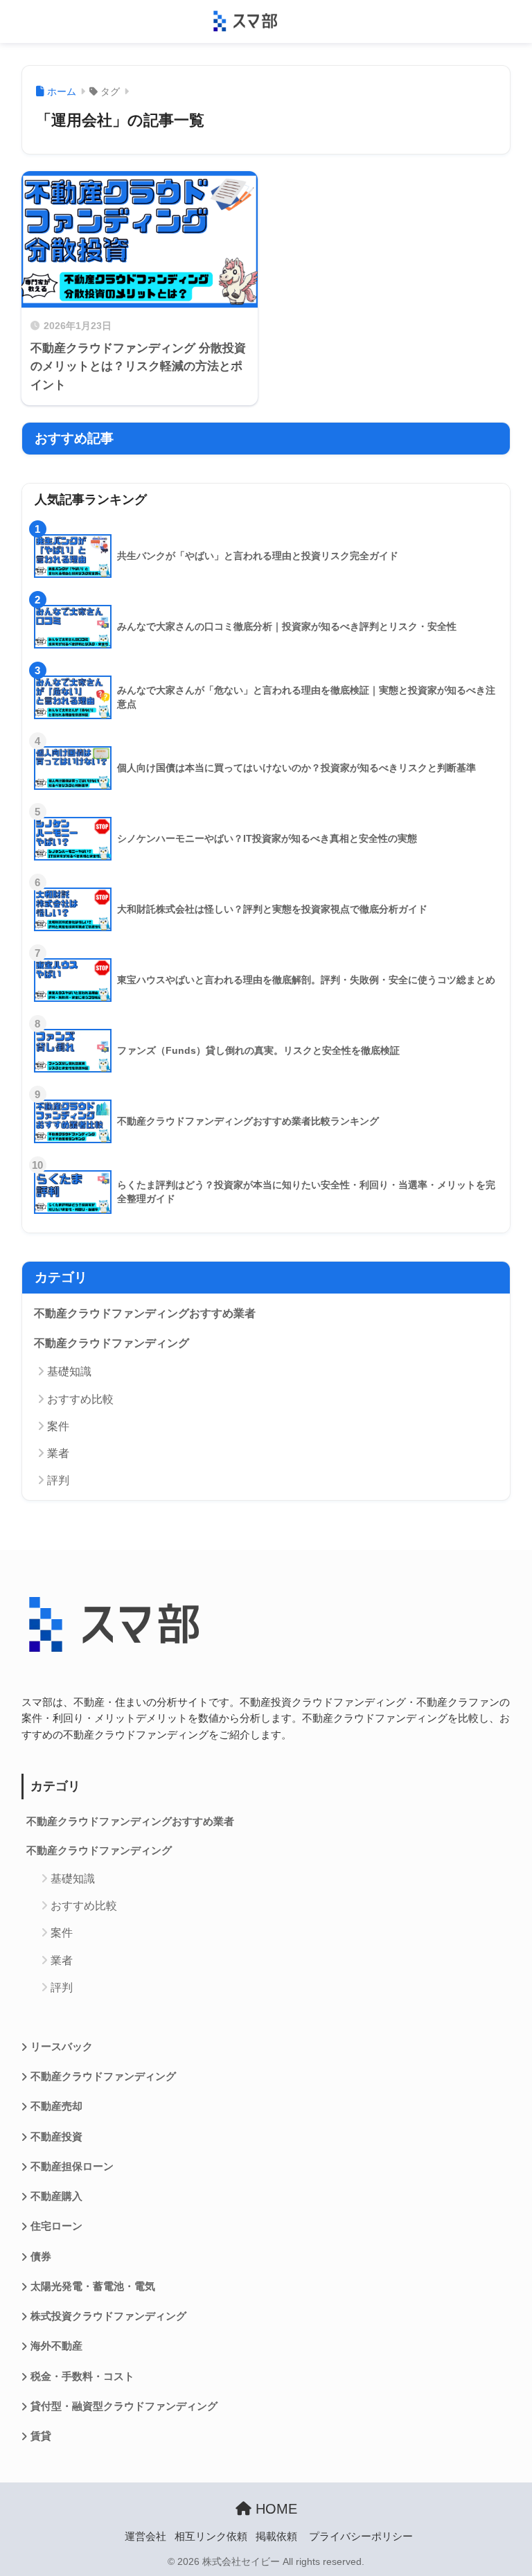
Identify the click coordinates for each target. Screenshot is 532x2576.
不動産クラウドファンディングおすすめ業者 (145, 1313)
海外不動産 (56, 2346)
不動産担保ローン (72, 2167)
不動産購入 (56, 2196)
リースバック (62, 2047)
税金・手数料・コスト (82, 2376)
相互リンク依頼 (211, 2537)
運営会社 (145, 2537)
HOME (274, 2509)
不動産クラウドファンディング (112, 1343)
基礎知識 (69, 1371)
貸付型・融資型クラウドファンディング (124, 2406)
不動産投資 (56, 2137)
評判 (58, 1480)
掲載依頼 (276, 2537)
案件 (58, 1426)
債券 (41, 2257)
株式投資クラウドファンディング (108, 2316)
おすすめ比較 (80, 1399)
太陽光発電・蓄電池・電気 (93, 2286)
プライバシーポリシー (361, 2537)
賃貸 (41, 2436)
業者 (58, 1453)
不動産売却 (56, 2106)
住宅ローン (56, 2226)
